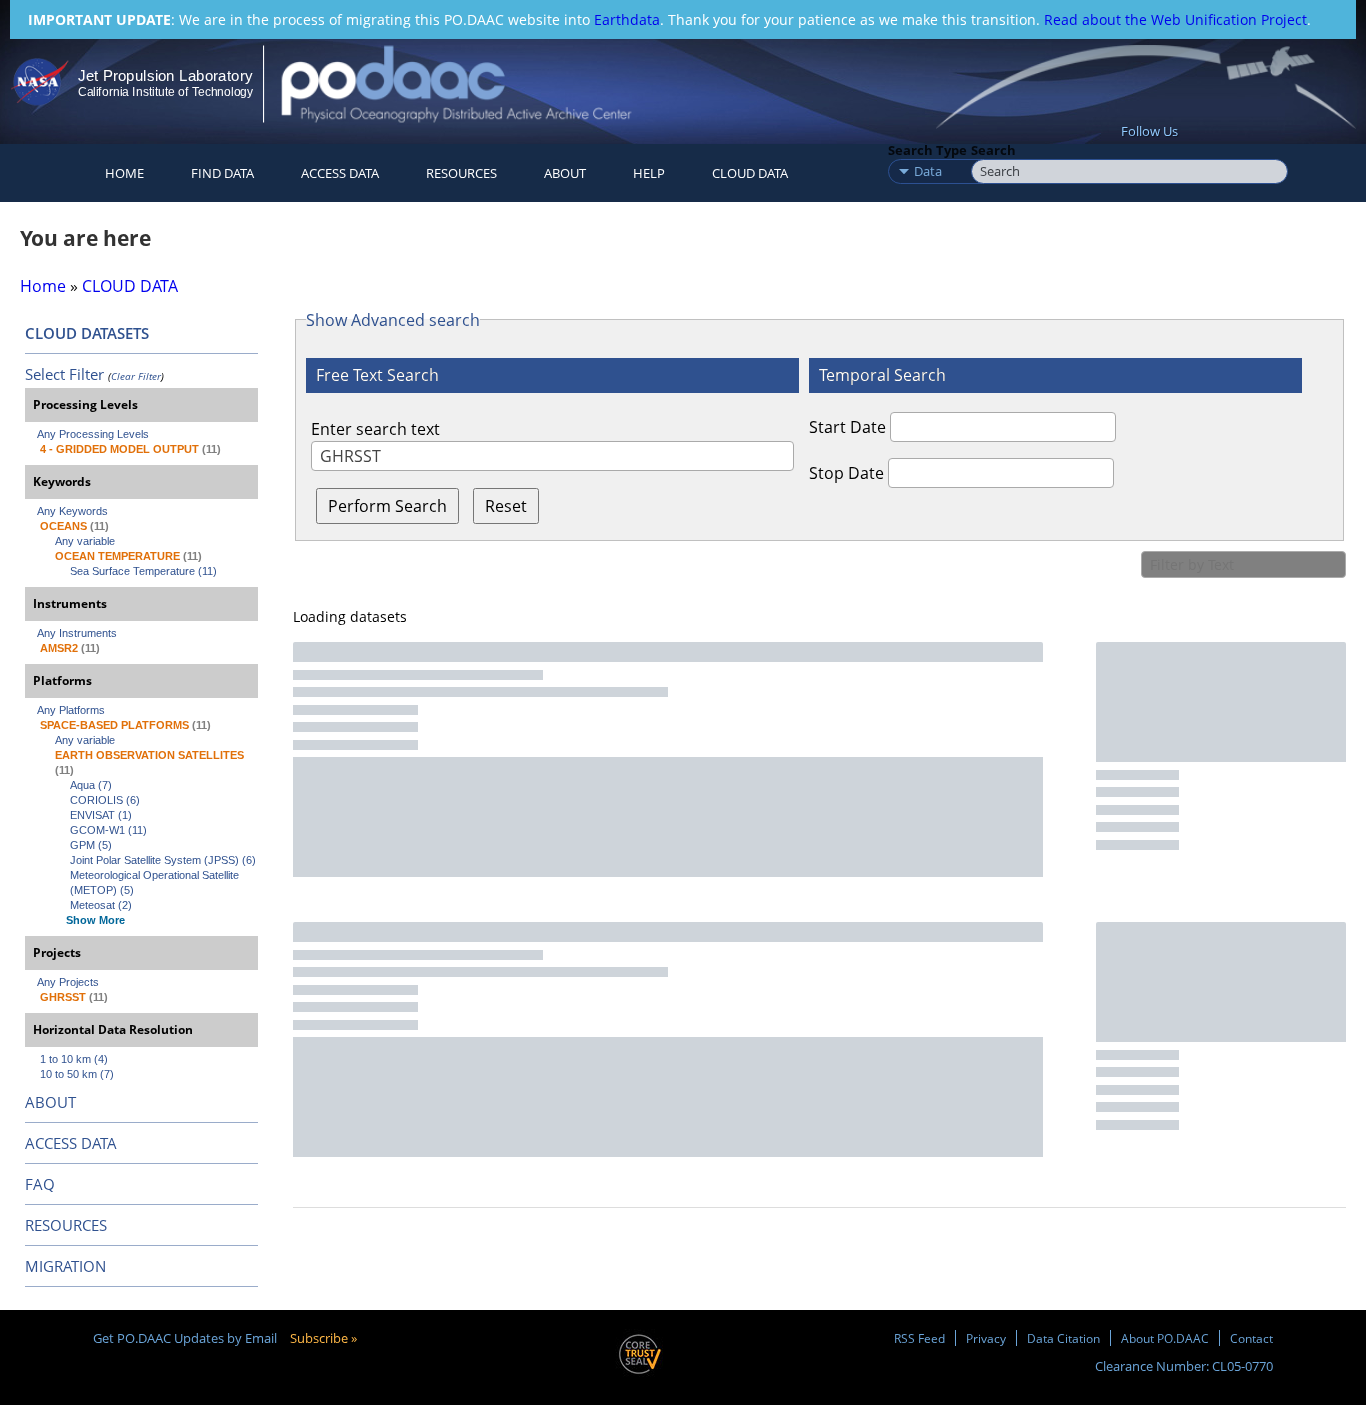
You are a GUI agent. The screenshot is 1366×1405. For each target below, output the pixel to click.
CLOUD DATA (750, 173)
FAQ (40, 1184)
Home (124, 173)
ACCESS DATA (71, 1143)
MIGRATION (65, 1266)
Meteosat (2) (101, 905)
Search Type (927, 150)
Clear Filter (136, 376)
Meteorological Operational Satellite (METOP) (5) (156, 882)
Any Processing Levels (93, 434)
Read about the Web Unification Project (1175, 19)
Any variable (85, 541)
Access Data (340, 173)
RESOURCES (461, 173)
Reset (506, 506)
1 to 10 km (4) (74, 1059)
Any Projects (68, 982)
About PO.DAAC (1165, 1338)
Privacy (986, 1338)
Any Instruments (77, 633)
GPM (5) (91, 845)
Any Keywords (72, 511)
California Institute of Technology (165, 92)
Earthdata (627, 19)
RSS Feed (919, 1338)
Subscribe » (323, 1338)
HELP (649, 173)
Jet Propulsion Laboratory (165, 75)
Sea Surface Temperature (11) (143, 571)
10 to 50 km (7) (77, 1074)
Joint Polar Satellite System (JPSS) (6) (163, 860)
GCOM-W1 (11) (108, 830)
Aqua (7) (91, 785)
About (565, 173)
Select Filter (64, 374)
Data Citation (1063, 1338)
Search (993, 150)
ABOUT (50, 1102)
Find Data (222, 173)
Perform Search (387, 506)
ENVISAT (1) (101, 815)
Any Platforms (71, 710)
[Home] (473, 83)
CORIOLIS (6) (105, 800)
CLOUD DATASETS (87, 333)
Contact (1251, 1338)
